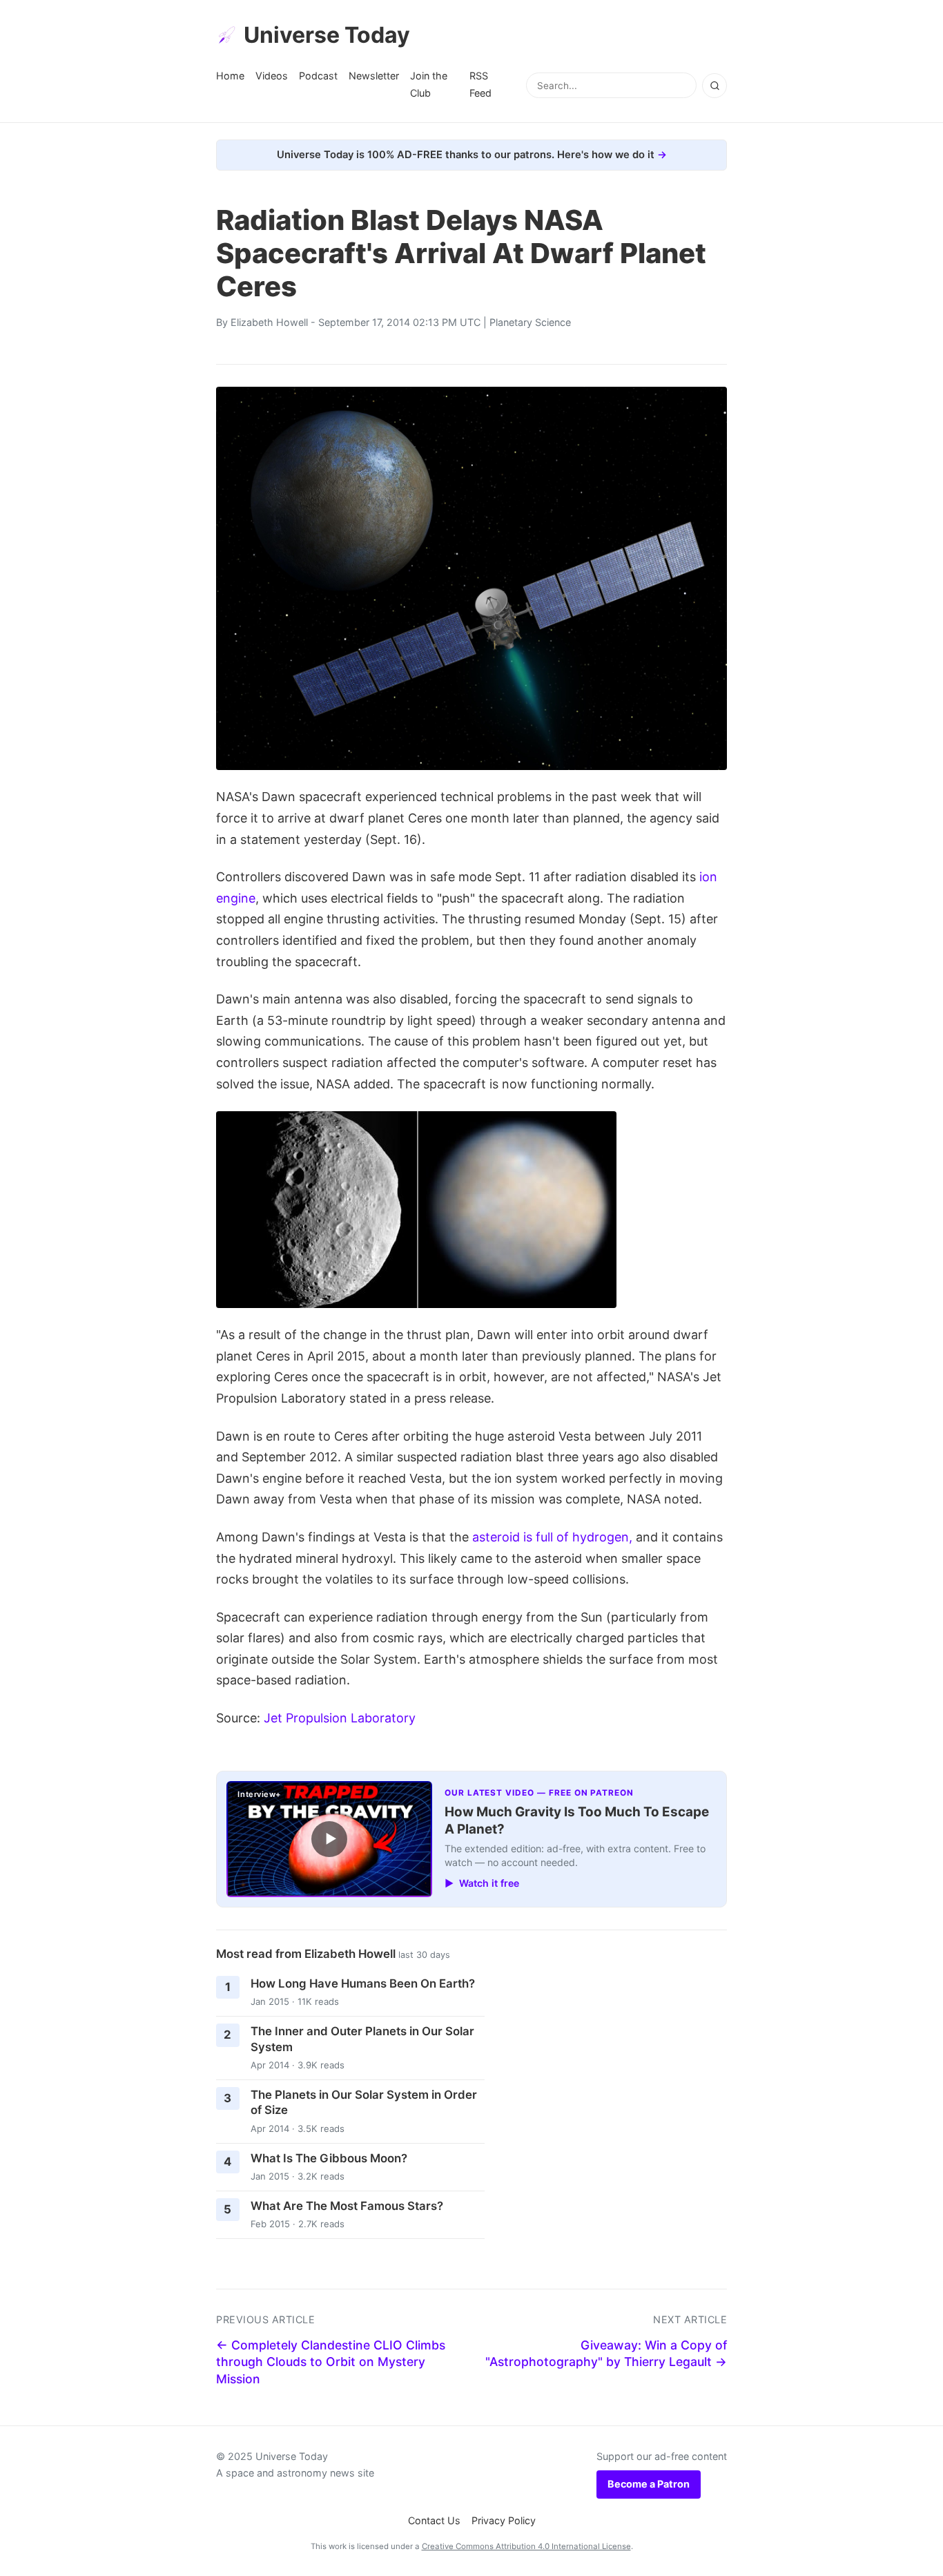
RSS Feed (480, 84)
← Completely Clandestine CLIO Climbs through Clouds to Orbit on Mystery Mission (331, 2362)
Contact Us (434, 2520)
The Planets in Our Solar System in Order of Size (364, 2103)
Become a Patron (649, 2484)
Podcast (318, 76)
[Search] (714, 86)
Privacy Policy (504, 2520)
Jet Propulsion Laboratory (340, 1718)
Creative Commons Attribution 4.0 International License (526, 2546)
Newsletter (374, 76)
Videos (272, 76)
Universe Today (327, 35)
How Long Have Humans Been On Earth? (363, 1983)
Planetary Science (530, 322)
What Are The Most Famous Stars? (347, 2206)
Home (230, 76)
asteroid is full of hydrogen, (552, 1537)
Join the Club (429, 84)
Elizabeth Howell (269, 322)
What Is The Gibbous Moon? (329, 2158)
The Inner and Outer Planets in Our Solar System (362, 2039)
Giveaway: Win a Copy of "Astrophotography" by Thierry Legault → (606, 2354)
